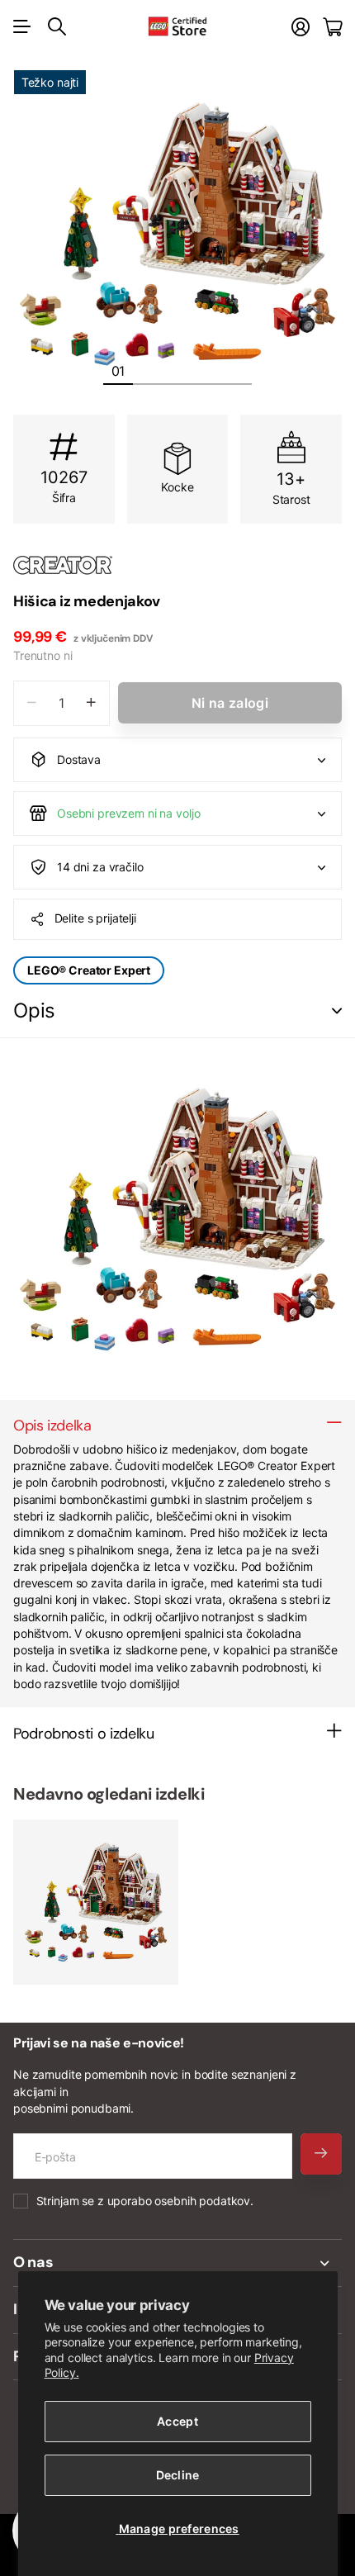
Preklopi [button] (337, 1011)
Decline (178, 2475)
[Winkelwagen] (332, 27)
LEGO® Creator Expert (89, 970)
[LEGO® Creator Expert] (177, 565)
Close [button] (177, 2263)
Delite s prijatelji (95, 918)
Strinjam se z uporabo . (145, 2201)
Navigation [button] (22, 26)
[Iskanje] (57, 26)
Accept (177, 2421)
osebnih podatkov (202, 2201)
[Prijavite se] (301, 27)
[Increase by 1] (91, 703)
